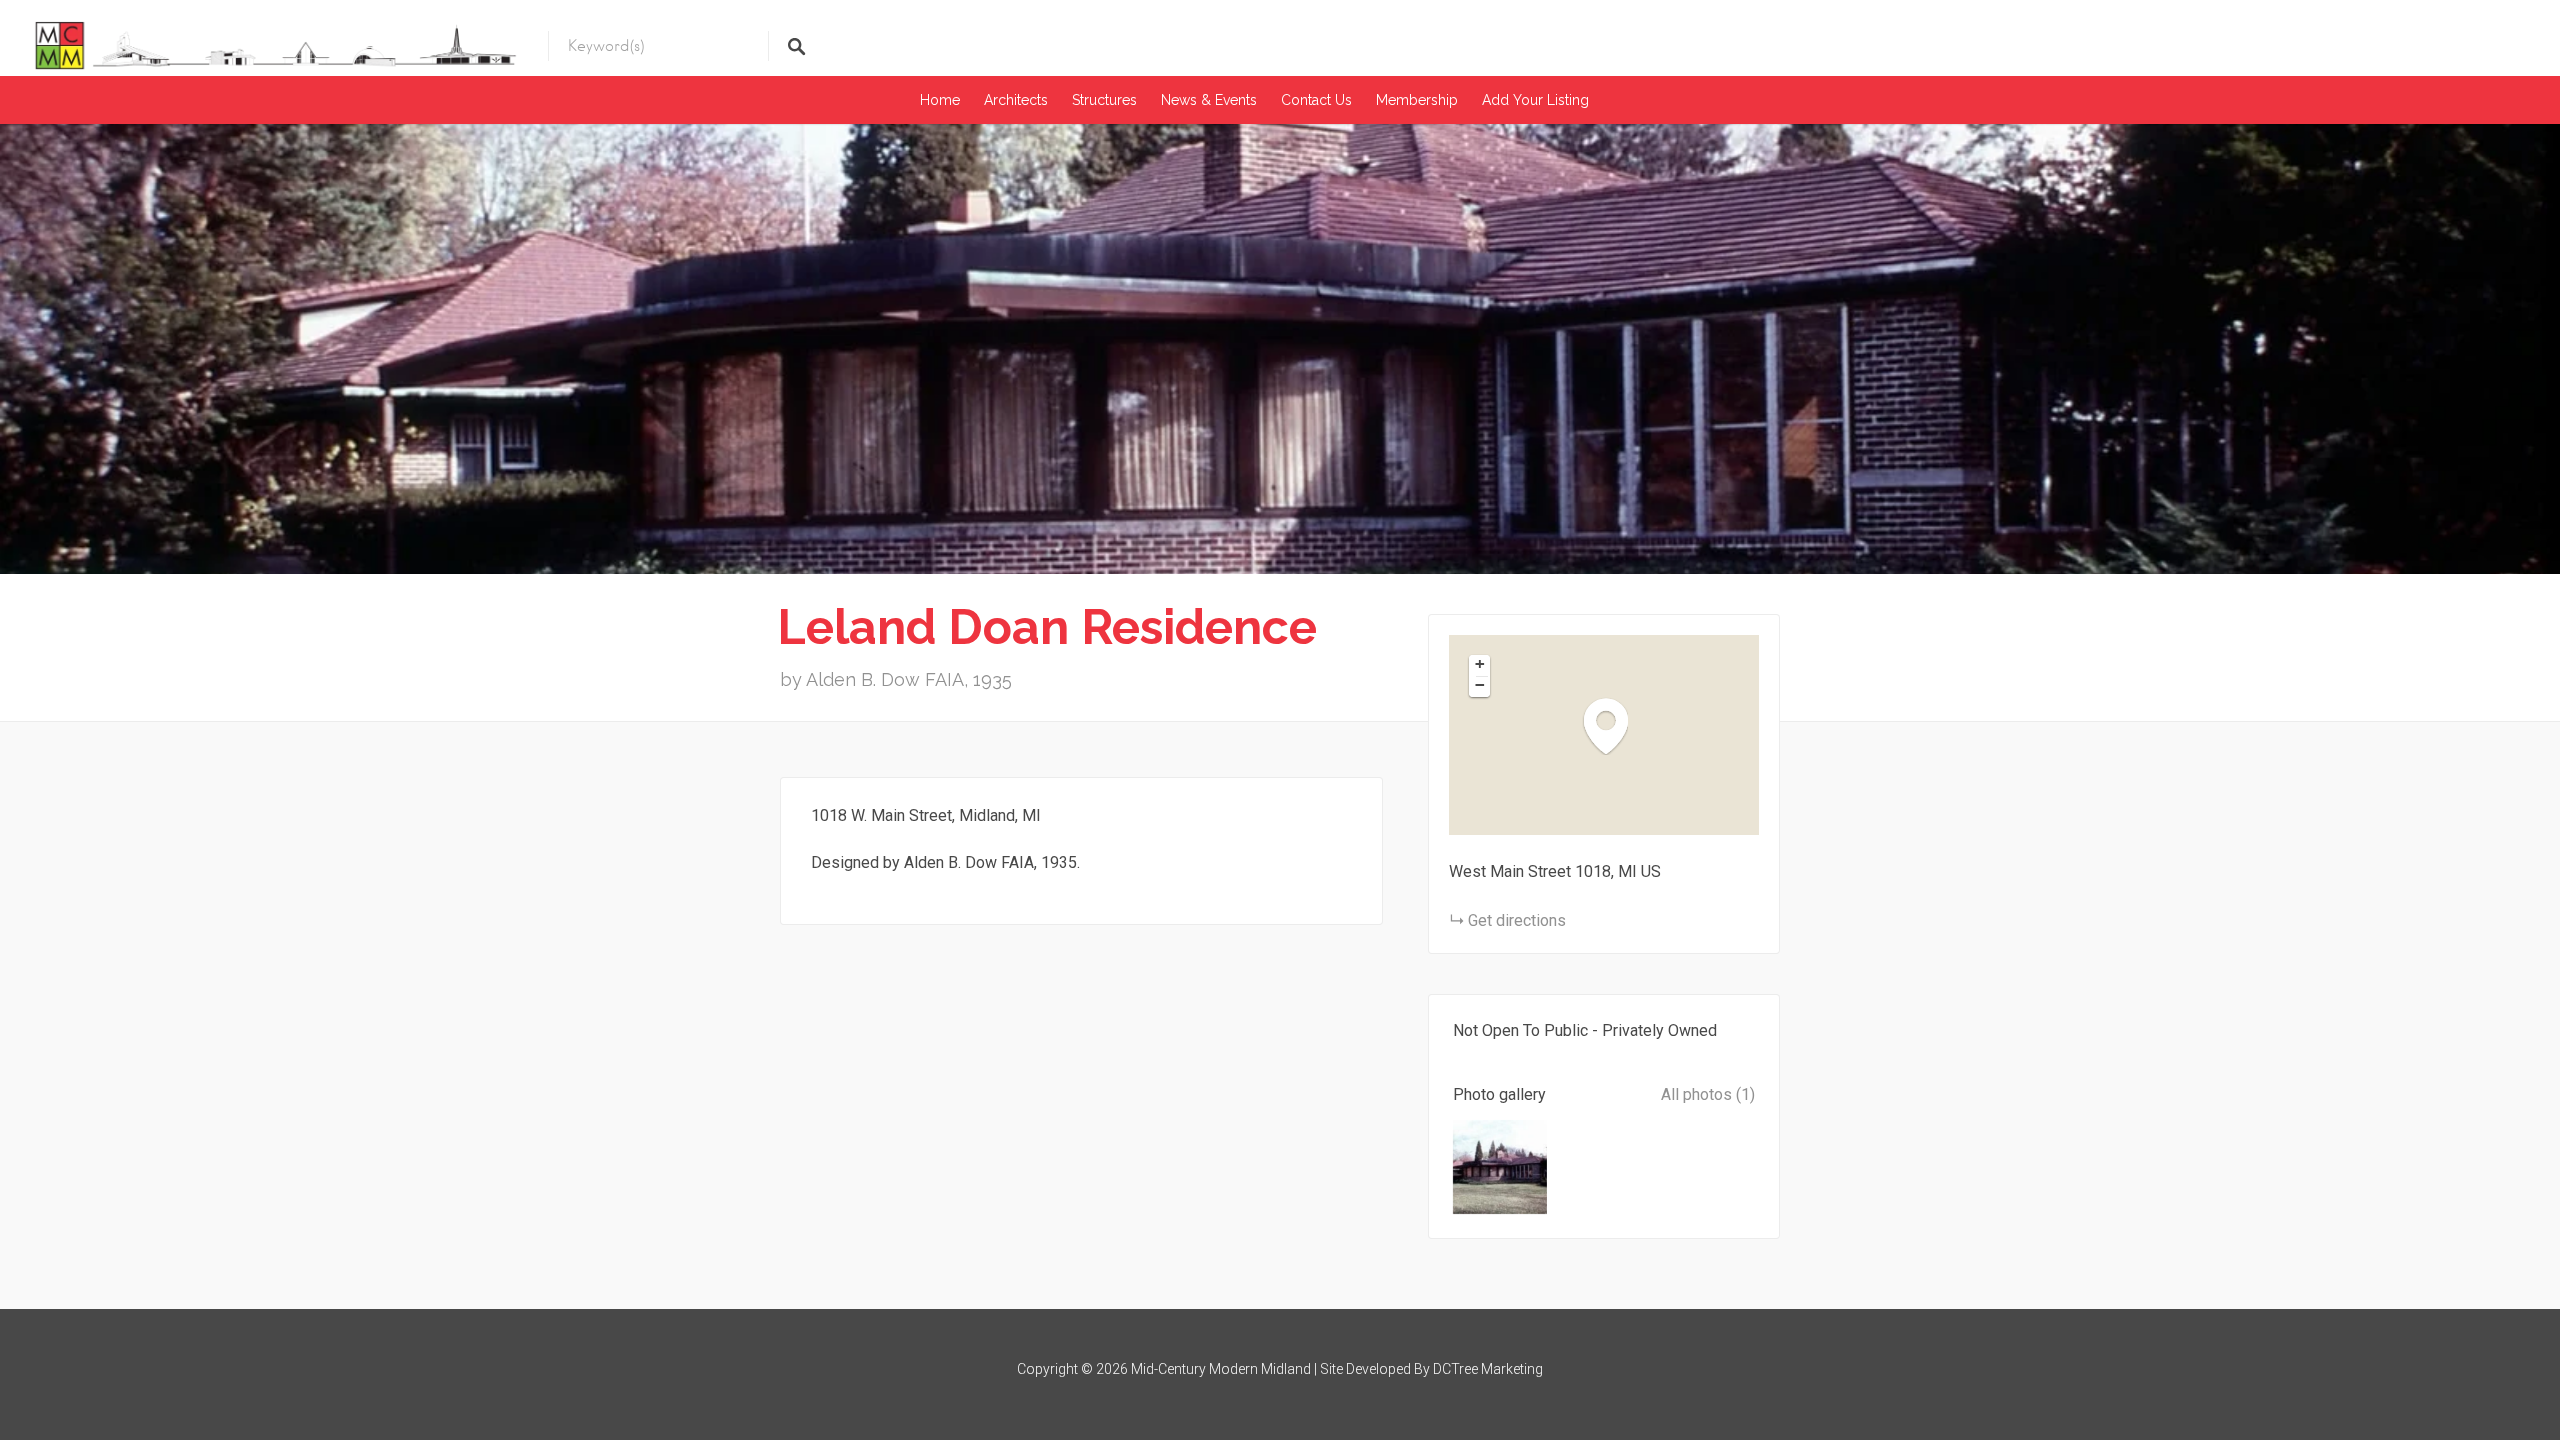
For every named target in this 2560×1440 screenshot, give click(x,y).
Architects (1016, 100)
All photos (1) (1708, 1094)
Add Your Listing (1535, 100)
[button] (1616, 725)
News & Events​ (1209, 100)
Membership (1417, 100)
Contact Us (1316, 100)
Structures (1104, 100)
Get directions (1517, 920)
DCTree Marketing (1488, 1369)
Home (940, 100)
